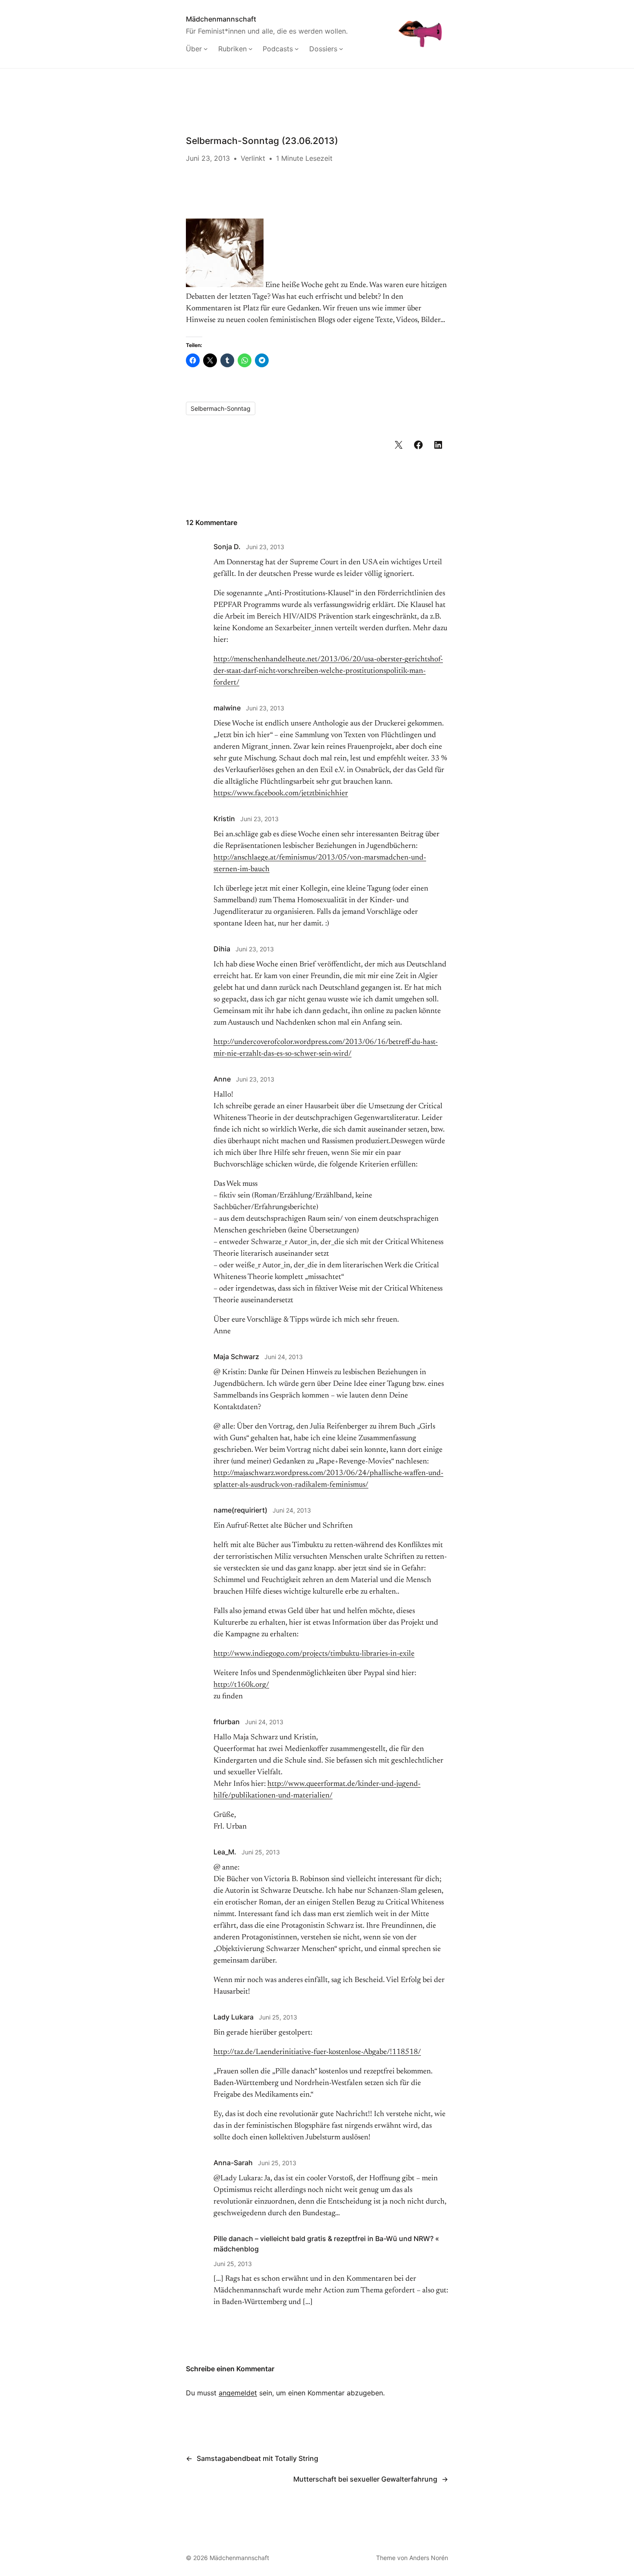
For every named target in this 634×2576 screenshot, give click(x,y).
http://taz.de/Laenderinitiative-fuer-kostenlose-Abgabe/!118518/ (317, 2052)
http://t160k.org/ (241, 1685)
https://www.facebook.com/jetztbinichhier (281, 794)
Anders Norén (429, 2558)
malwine (227, 708)
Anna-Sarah (233, 2163)
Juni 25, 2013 (261, 1852)
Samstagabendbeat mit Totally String (257, 2458)
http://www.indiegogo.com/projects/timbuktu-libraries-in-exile (314, 1654)
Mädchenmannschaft (221, 19)
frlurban (227, 1722)
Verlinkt (253, 158)
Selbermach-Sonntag (221, 408)
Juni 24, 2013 (284, 1357)
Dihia (222, 949)
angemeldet (238, 2393)
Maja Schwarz (236, 1357)
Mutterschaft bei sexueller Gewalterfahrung (365, 2479)
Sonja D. (227, 547)
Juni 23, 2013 (265, 547)
